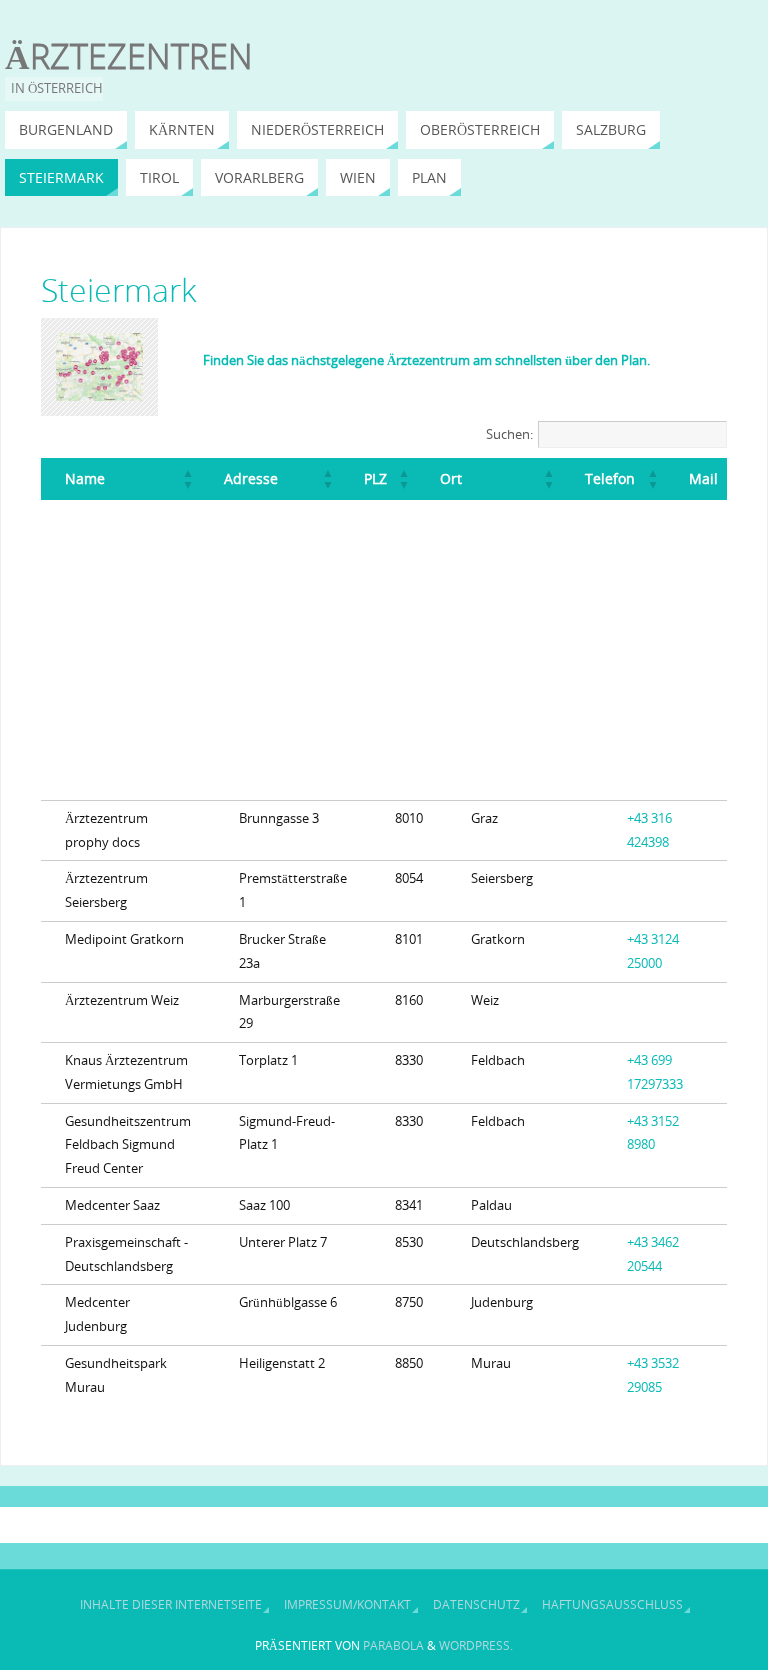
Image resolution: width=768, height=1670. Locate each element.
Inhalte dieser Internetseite (171, 1604)
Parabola (393, 1645)
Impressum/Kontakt (347, 1604)
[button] (188, 479)
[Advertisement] (384, 650)
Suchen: (509, 434)
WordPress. (476, 1645)
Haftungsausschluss (612, 1604)
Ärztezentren (129, 56)
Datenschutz (476, 1604)
